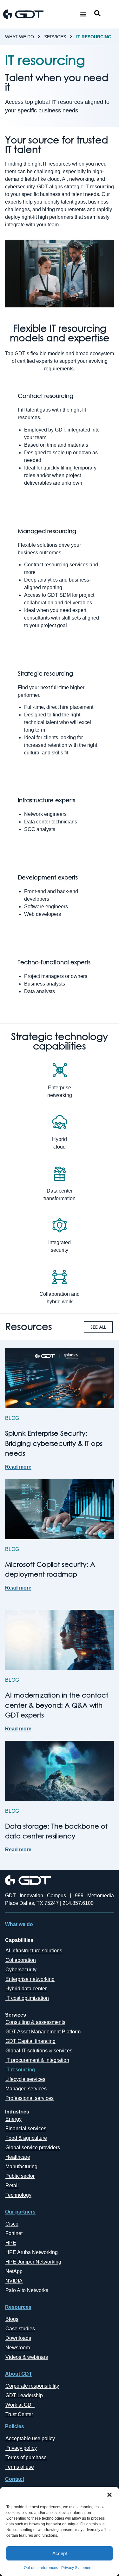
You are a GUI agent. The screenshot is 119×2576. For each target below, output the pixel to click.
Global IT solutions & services (39, 2051)
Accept (60, 2553)
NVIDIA (14, 2281)
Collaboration (21, 1960)
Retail (12, 2186)
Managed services (26, 2089)
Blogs (12, 2319)
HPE (11, 2243)
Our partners (20, 2212)
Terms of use (20, 2467)
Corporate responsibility (32, 2386)
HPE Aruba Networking (32, 2252)
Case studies (20, 2329)
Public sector (20, 2176)
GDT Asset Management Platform (43, 2032)
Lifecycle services (25, 2079)
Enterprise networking (30, 1979)
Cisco (12, 2224)
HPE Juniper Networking (33, 2262)
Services (55, 37)
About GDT (19, 2374)
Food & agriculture (26, 2138)
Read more (18, 1467)
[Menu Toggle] (83, 14)
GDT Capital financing (30, 2041)
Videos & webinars (27, 2357)
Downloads (18, 2338)
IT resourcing (94, 37)
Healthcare (18, 2157)
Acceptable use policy (30, 2438)
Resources (18, 2307)
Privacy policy (21, 2448)
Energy (13, 2119)
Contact (15, 2479)
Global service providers (33, 2148)
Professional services (30, 2098)
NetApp (14, 2271)
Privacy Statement (77, 2568)
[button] (109, 2495)
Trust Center (19, 2414)
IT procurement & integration (37, 2060)
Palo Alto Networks (27, 2290)
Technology (18, 2195)
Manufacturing (21, 2167)
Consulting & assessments (35, 2022)
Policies (15, 2426)
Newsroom (18, 2348)
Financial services (26, 2129)
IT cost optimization (27, 1998)
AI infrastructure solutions (34, 1951)
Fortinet (14, 2233)
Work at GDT (20, 2405)
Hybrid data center (26, 1989)
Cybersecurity (21, 1970)
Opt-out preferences (41, 2568)
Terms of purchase (26, 2457)
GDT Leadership (24, 2395)
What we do (20, 37)
